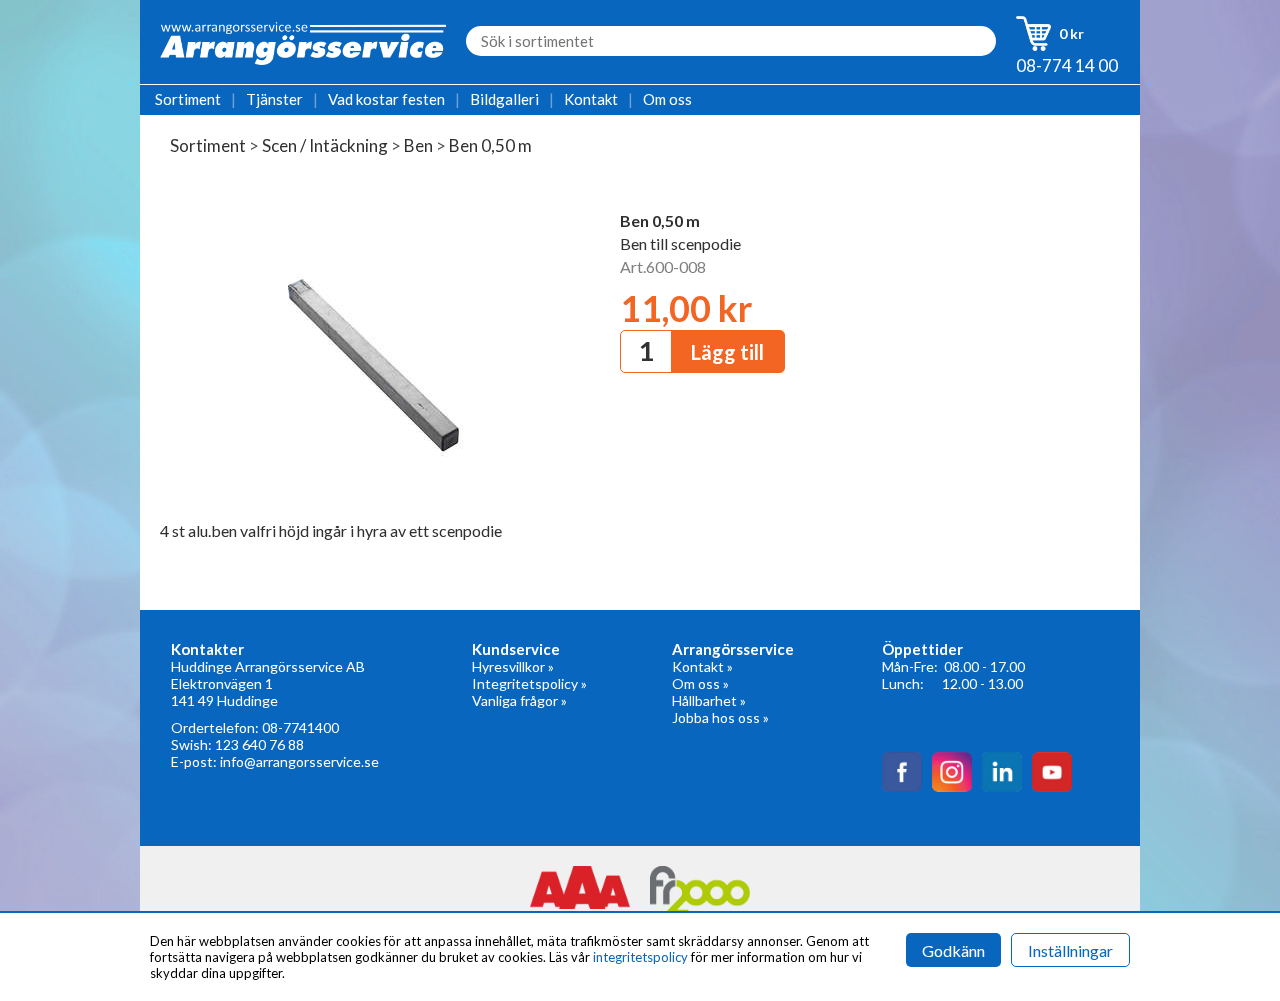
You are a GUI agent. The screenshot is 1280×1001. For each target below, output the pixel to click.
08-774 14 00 (1067, 65)
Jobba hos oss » (720, 717)
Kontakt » (702, 666)
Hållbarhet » (709, 700)
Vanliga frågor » (519, 700)
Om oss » (700, 683)
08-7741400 (300, 727)
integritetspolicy (640, 957)
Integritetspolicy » (529, 683)
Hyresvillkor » (513, 666)
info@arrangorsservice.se (299, 761)
